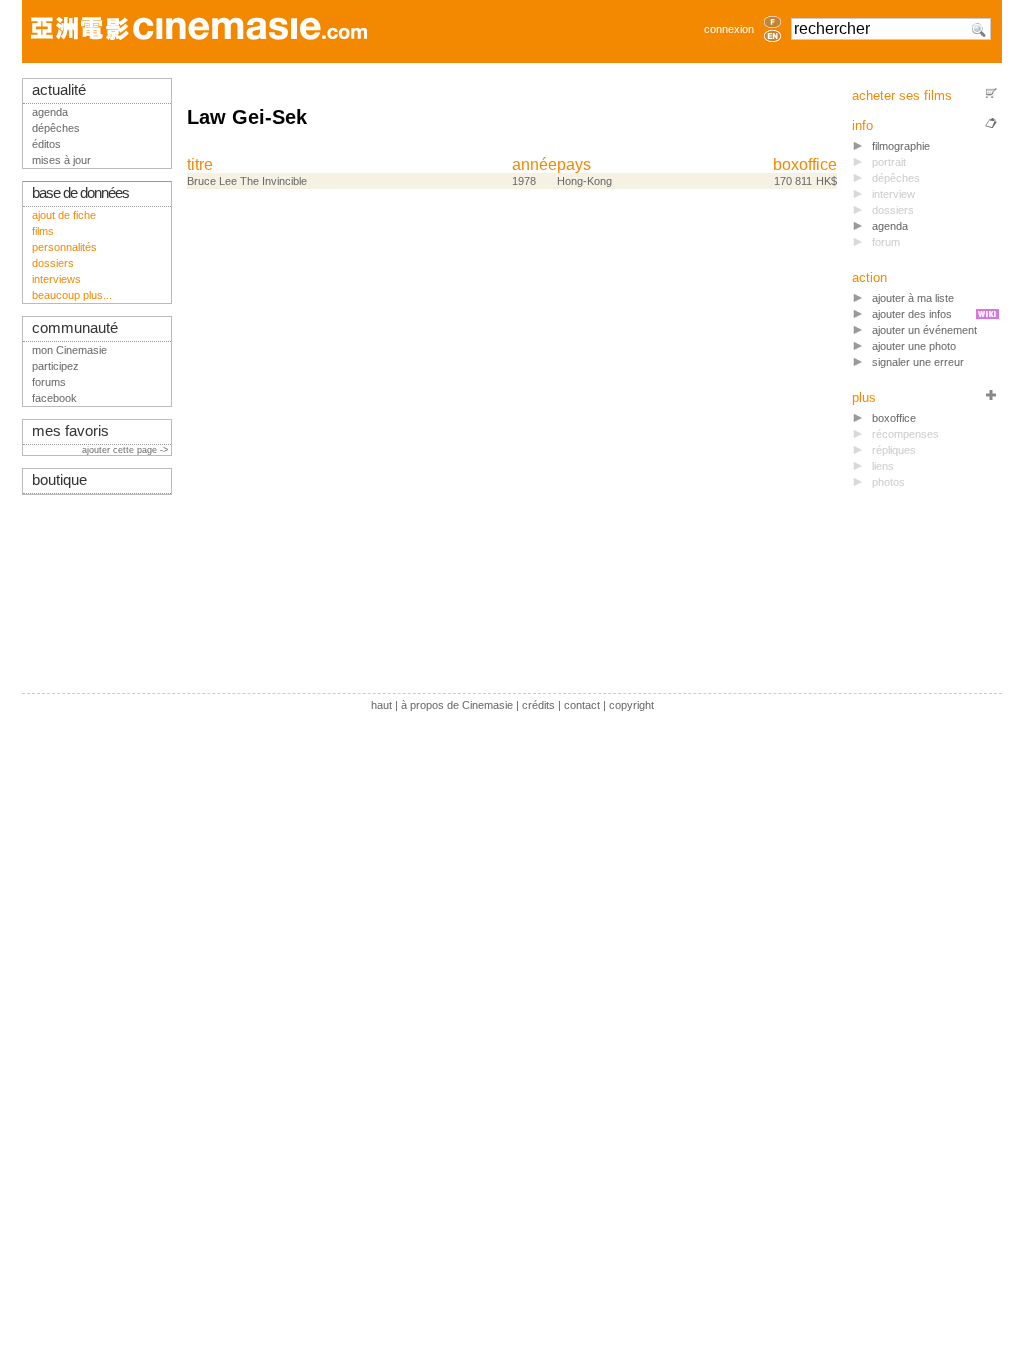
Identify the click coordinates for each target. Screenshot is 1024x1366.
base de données (80, 193)
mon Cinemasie (69, 350)
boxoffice (805, 164)
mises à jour (61, 160)
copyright (631, 705)
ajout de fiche (64, 215)
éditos (46, 144)
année (534, 164)
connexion (729, 29)
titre (200, 164)
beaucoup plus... (72, 295)
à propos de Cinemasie (457, 705)
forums (49, 382)
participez (55, 366)
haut (381, 705)
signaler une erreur (918, 362)
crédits (538, 705)
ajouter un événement (924, 330)
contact (582, 705)
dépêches (56, 128)
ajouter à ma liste (913, 298)
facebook (54, 398)
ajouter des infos (912, 314)
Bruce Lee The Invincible (247, 181)
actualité (59, 90)
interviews (56, 279)
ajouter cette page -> (126, 450)
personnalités (64, 247)
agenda (890, 226)
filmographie (901, 146)
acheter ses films (902, 95)
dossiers (53, 263)
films (43, 231)
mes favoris (70, 431)
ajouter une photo (914, 346)
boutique (59, 480)
